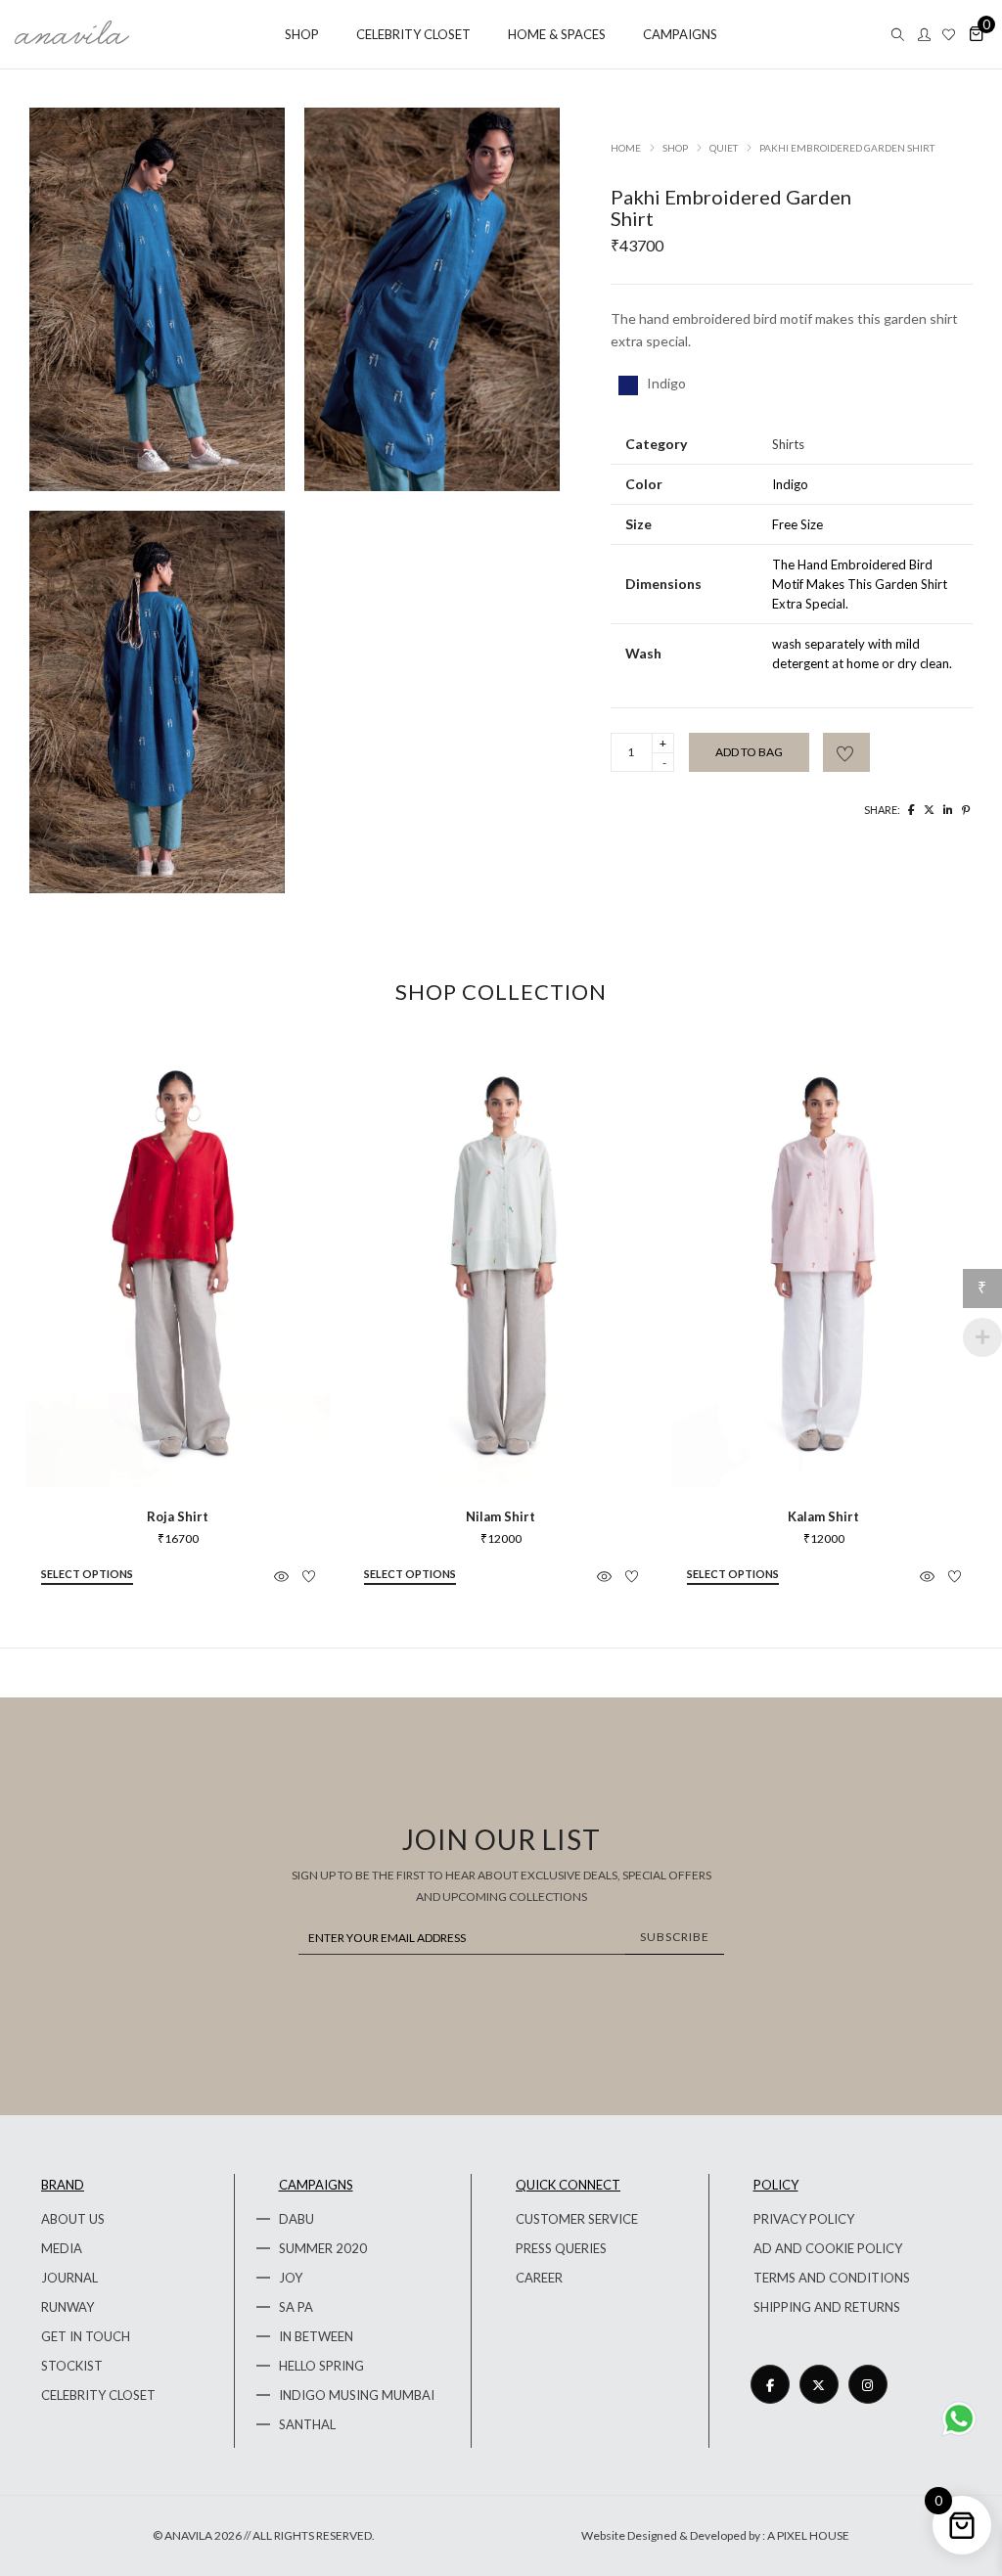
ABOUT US (73, 2219)
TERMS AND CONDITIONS (832, 2278)
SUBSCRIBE (675, 1937)
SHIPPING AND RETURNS (827, 2307)
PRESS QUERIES (561, 2248)
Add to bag (749, 752)
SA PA (296, 2307)
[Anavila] (72, 37)
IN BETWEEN (316, 2336)
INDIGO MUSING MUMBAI (357, 2395)
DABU (296, 2219)
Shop (675, 148)
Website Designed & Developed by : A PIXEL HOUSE (715, 2535)
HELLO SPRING (321, 2366)
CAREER (539, 2278)
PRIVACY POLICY (804, 2219)
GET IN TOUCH (86, 2336)
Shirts (788, 444)
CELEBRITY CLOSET (98, 2395)
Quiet (724, 148)
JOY (291, 2278)
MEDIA (62, 2248)
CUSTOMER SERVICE (577, 2219)
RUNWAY (68, 2307)
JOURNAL (69, 2278)
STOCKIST (72, 2366)
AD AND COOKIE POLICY (828, 2248)
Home (626, 148)
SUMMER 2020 (323, 2248)
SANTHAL (307, 2424)
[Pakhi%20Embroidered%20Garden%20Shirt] (911, 810)
